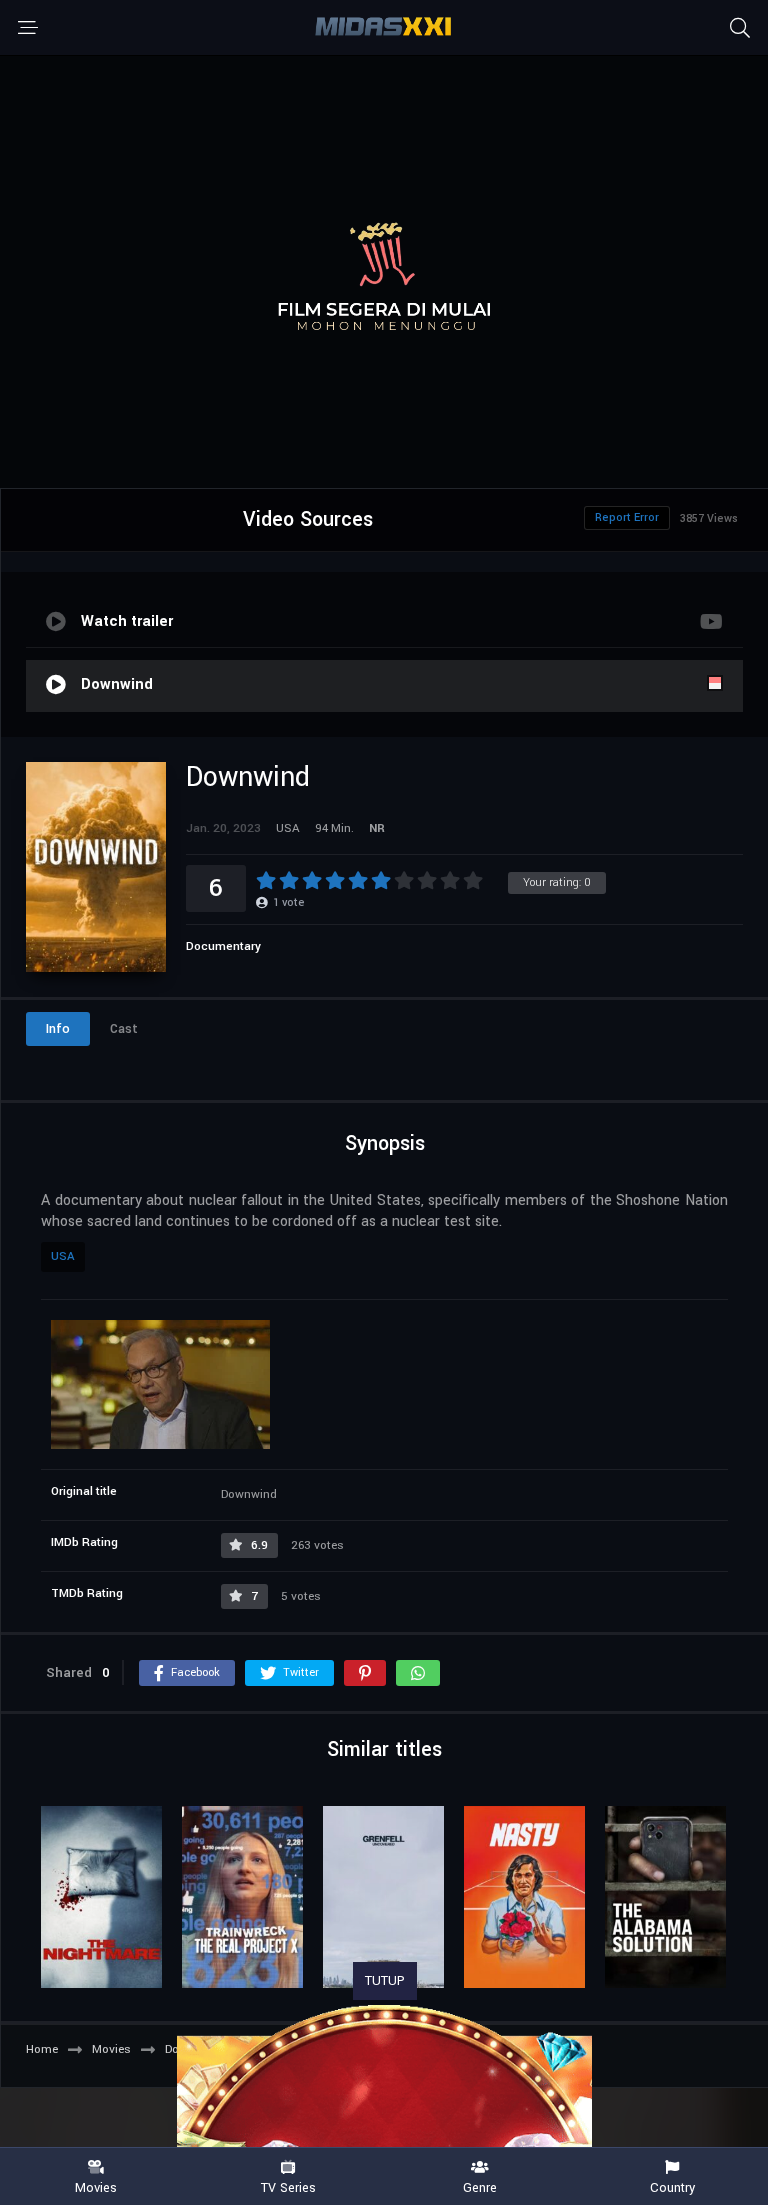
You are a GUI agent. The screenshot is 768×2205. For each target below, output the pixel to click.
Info (58, 1029)
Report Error (627, 517)
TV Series (288, 2187)
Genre (480, 2187)
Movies (96, 2187)
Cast (124, 1029)
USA (63, 1256)
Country (672, 2187)
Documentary (223, 946)
